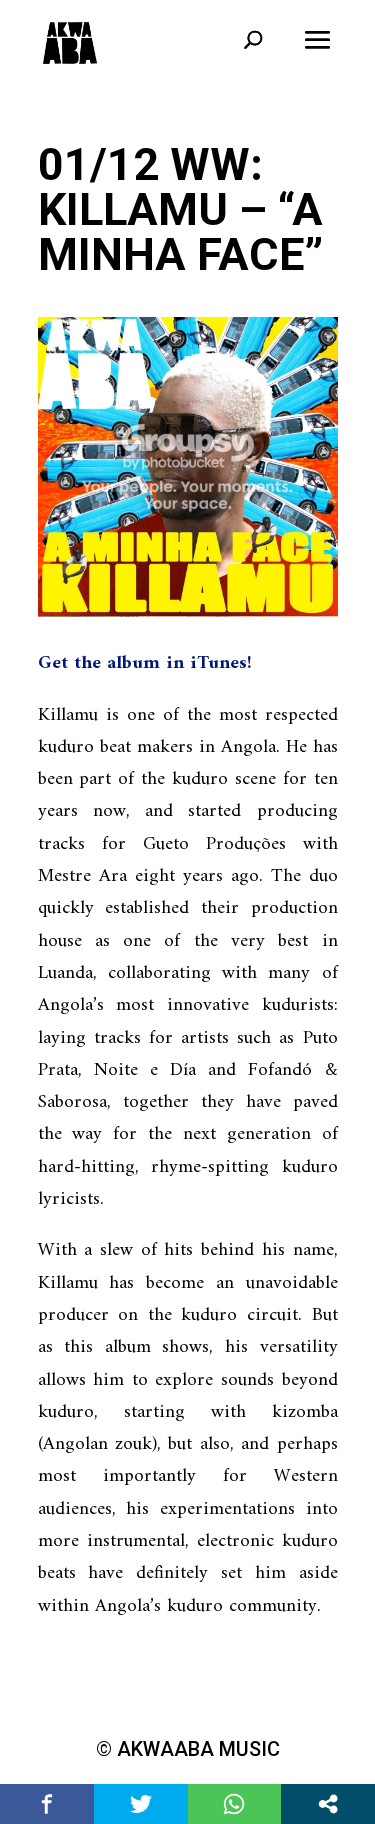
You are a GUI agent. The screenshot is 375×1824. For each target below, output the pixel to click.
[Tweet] (141, 1804)
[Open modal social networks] (328, 1804)
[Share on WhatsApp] (235, 1804)
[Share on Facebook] (47, 1804)
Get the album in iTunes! (145, 663)
